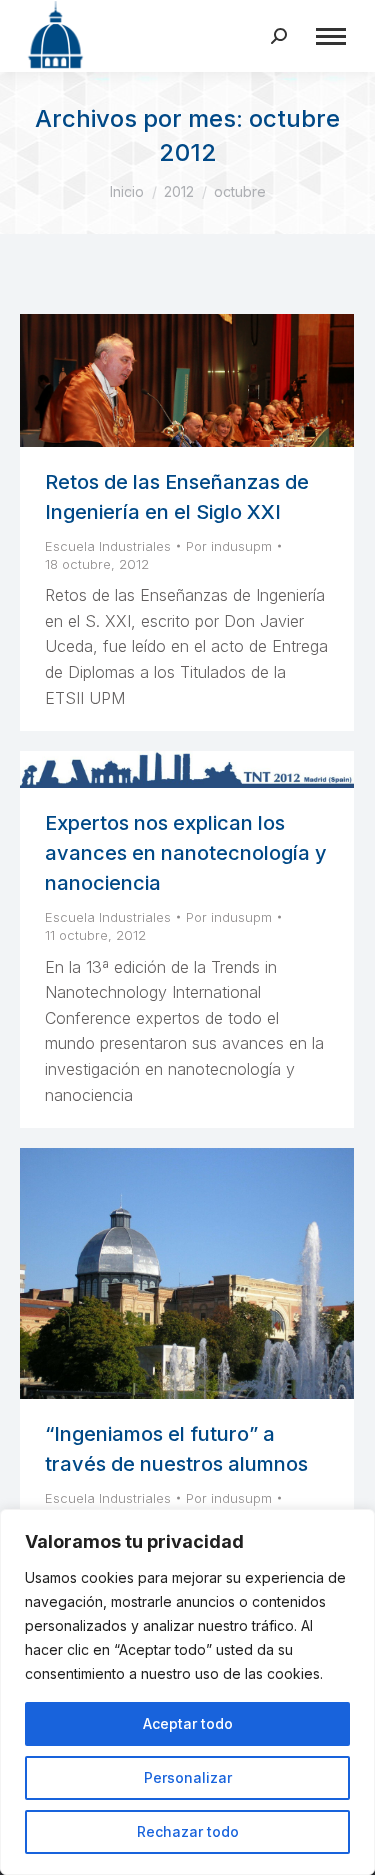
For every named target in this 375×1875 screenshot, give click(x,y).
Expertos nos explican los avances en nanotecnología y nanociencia (186, 853)
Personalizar (188, 1777)
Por (229, 546)
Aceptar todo (188, 1723)
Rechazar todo (188, 1831)
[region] (187, 1692)
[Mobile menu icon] (331, 36)
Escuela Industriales (108, 546)
